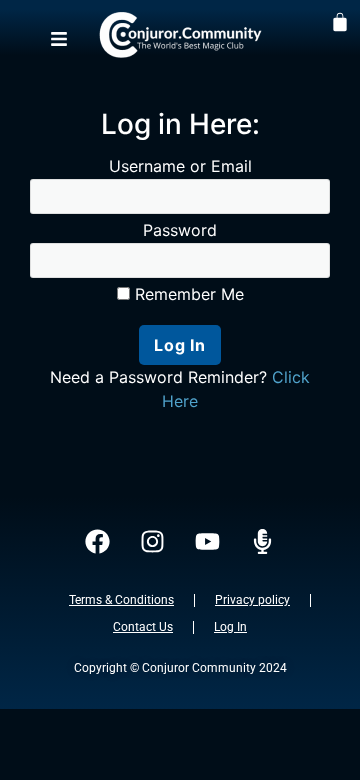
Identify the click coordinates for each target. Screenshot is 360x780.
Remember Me (187, 294)
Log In (230, 627)
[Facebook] (98, 542)
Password (180, 230)
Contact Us (143, 627)
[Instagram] (153, 542)
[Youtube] (208, 542)
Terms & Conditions (121, 600)
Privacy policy (252, 600)
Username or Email (180, 166)
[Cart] (340, 21)
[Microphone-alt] (263, 542)
